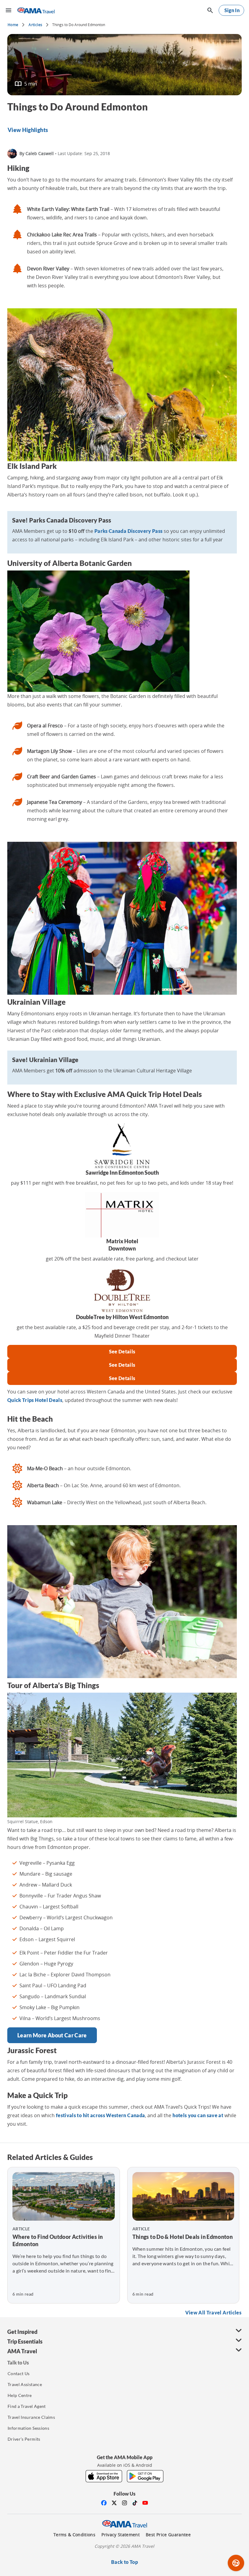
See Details (122, 1351)
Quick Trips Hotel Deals (35, 1400)
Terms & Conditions (74, 2535)
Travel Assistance (25, 2384)
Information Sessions (28, 2428)
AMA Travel (22, 2351)
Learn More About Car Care (52, 2035)
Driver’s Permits (24, 2439)
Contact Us (19, 2373)
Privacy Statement (121, 2535)
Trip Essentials (25, 2341)
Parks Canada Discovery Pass (128, 531)
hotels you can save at (198, 2115)
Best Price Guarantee (168, 2535)
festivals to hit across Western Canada (100, 2115)
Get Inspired (22, 2332)
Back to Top (124, 2562)
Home (13, 25)
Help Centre (20, 2395)
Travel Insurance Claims (31, 2417)
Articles (35, 25)
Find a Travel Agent (27, 2406)
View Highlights (28, 130)
